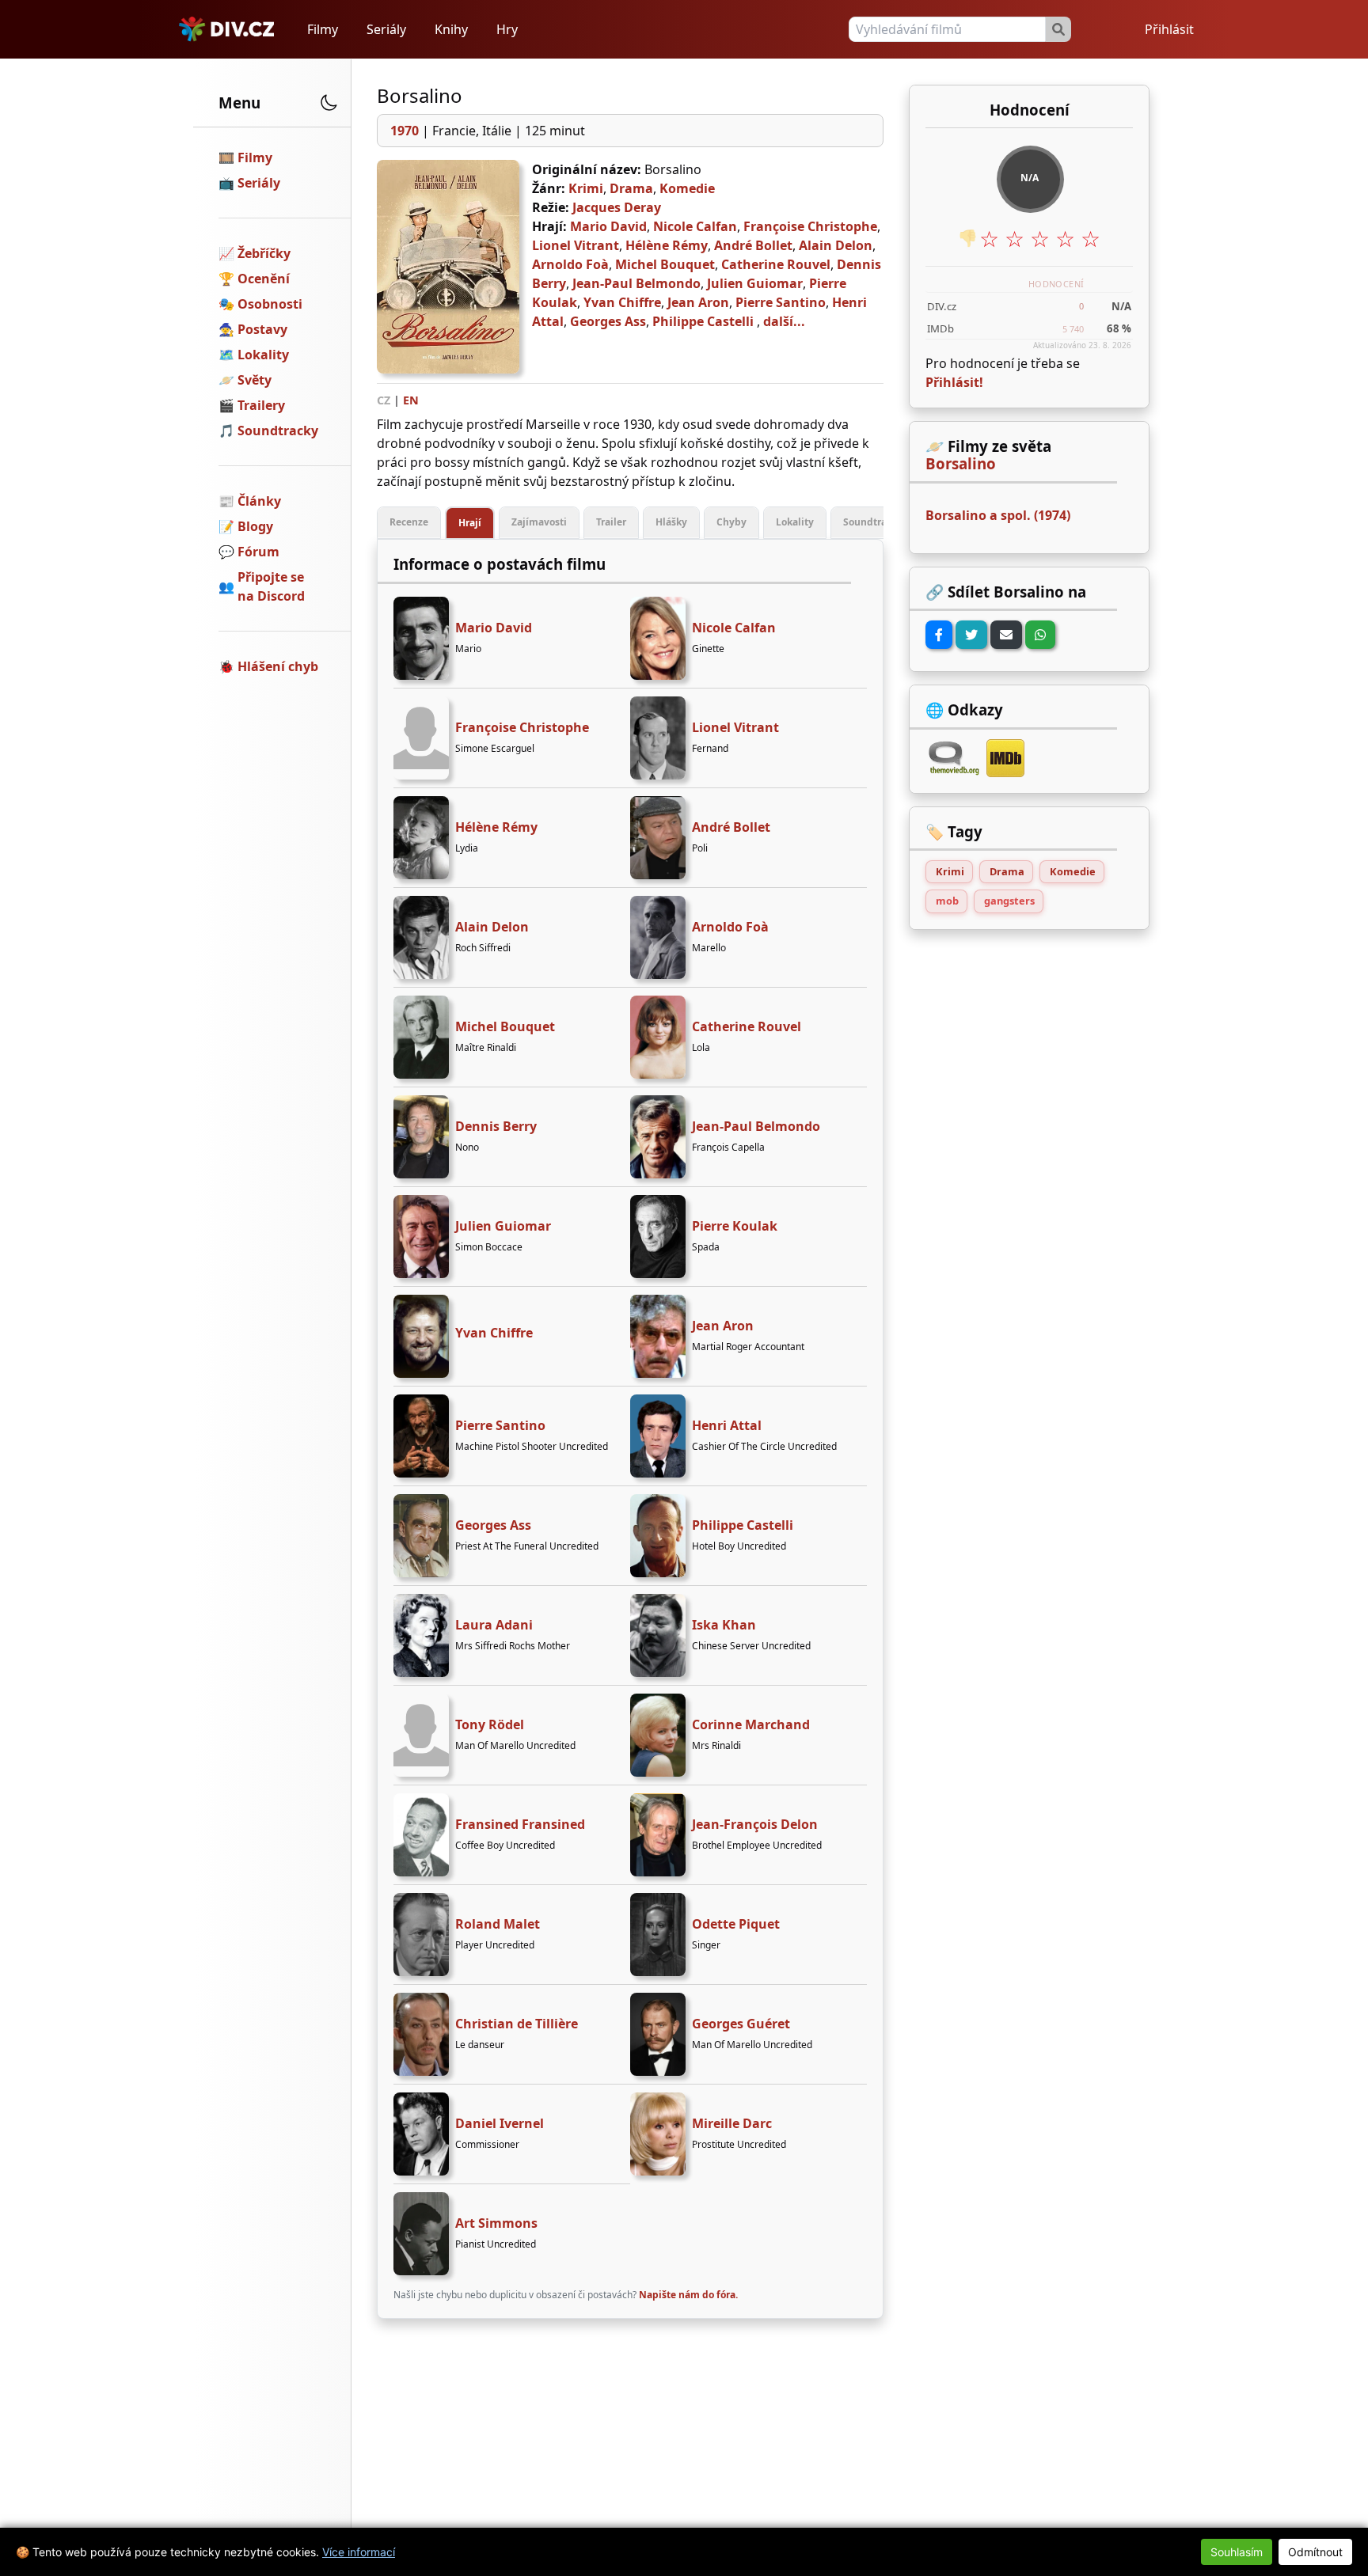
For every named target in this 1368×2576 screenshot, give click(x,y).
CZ (384, 400)
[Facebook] (939, 635)
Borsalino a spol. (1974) (998, 515)
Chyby (731, 522)
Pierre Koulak (735, 1226)
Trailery (261, 405)
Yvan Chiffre (622, 302)
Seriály (386, 29)
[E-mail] (1006, 635)
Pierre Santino (781, 302)
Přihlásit (1169, 29)
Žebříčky (264, 253)
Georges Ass (608, 321)
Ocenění (264, 279)
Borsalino (961, 464)
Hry (507, 29)
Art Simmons (496, 2223)
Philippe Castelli (703, 321)
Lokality (263, 355)
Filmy (323, 29)
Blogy (255, 526)
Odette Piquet (736, 1924)
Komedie (687, 188)
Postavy (262, 329)
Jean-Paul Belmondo (636, 283)
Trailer (611, 522)
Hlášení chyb (278, 666)
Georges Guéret (741, 2024)
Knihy (451, 29)
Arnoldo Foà (570, 264)
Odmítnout (1315, 2552)
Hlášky (671, 522)
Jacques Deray (617, 207)
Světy (255, 380)
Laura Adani (494, 1625)
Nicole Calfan (695, 226)
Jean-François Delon (755, 1824)
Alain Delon (836, 245)
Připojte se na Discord (271, 586)
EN (411, 400)
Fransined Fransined (520, 1824)
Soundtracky (278, 431)
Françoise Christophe (810, 226)
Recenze (409, 522)
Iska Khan (724, 1625)
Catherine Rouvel (776, 264)
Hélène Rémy (667, 245)
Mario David (608, 226)
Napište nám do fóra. (688, 2295)
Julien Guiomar (755, 283)
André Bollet (753, 245)
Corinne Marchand (751, 1724)
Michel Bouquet (665, 264)
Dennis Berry (496, 1126)
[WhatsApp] (1040, 635)
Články (259, 501)
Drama (631, 188)
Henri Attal (727, 1425)
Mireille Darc (732, 2123)
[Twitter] (971, 635)
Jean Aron (698, 302)
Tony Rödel (490, 1724)
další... (784, 321)
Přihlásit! (954, 382)
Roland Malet (498, 1924)
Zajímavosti (539, 522)
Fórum (258, 552)
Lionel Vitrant (576, 245)
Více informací (359, 2552)
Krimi (586, 188)
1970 (405, 131)
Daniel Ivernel (500, 2123)
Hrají (470, 523)
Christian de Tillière (517, 2024)
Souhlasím (1237, 2552)
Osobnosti (270, 304)
